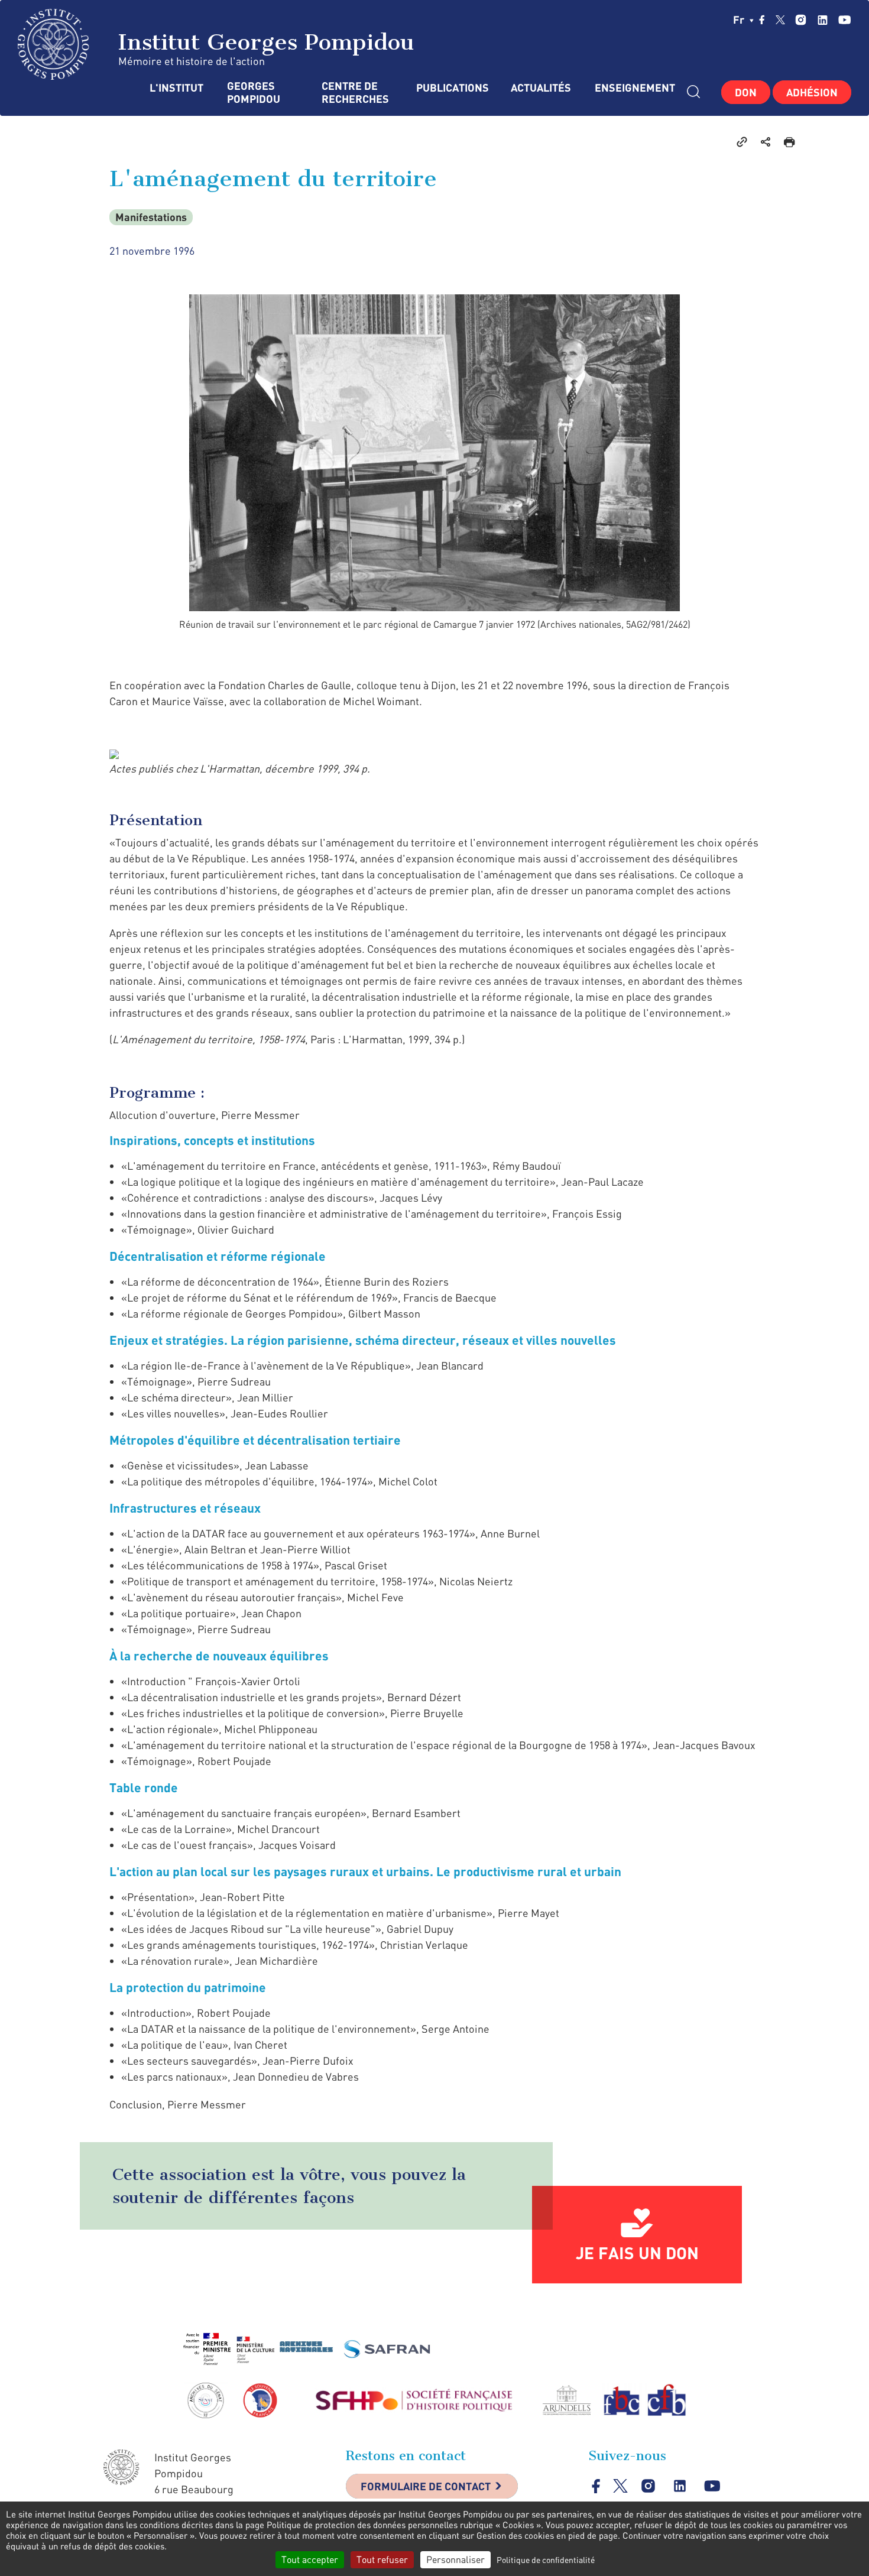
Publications (452, 88)
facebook (762, 20)
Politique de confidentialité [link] (546, 2560)
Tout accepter (310, 2559)
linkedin (823, 20)
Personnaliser (455, 2559)
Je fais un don (637, 2253)
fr (740, 20)
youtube (844, 20)
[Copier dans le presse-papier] (742, 141)
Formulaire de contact (426, 2486)
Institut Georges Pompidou (262, 42)
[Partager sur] (766, 141)
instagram (801, 20)
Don (746, 92)
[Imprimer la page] (789, 141)
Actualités (541, 88)
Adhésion (812, 92)
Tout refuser (382, 2559)
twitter (780, 20)
